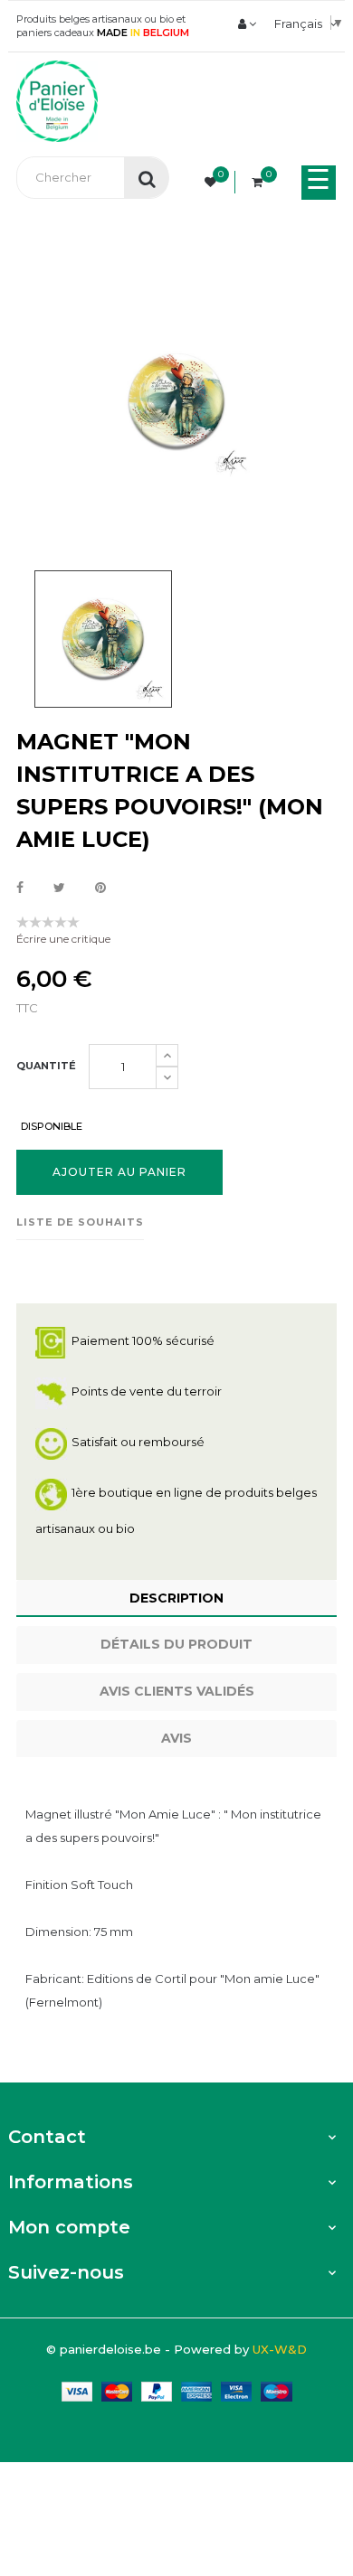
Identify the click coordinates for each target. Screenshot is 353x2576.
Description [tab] (176, 1598)
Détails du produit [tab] (176, 1644)
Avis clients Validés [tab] (177, 1691)
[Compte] (247, 24)
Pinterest (100, 888)
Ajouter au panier (119, 1172)
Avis (176, 1738)
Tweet (59, 888)
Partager (20, 888)
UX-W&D (280, 2349)
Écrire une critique (63, 939)
